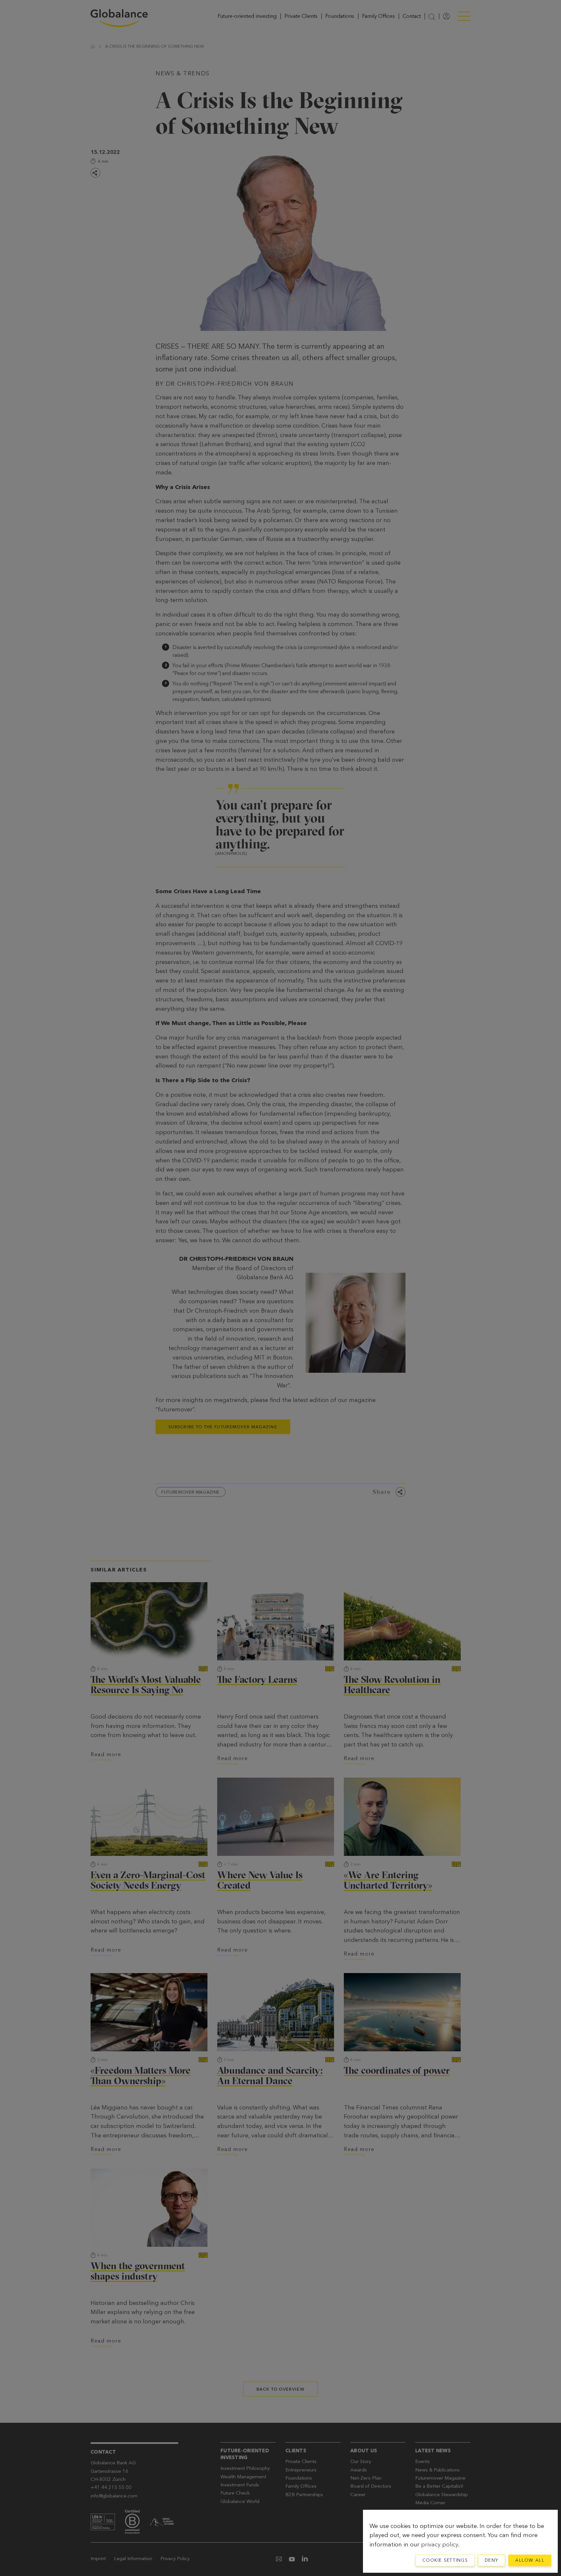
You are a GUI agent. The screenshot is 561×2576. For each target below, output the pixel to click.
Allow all (530, 2560)
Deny (492, 2560)
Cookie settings (445, 2560)
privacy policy (440, 2545)
